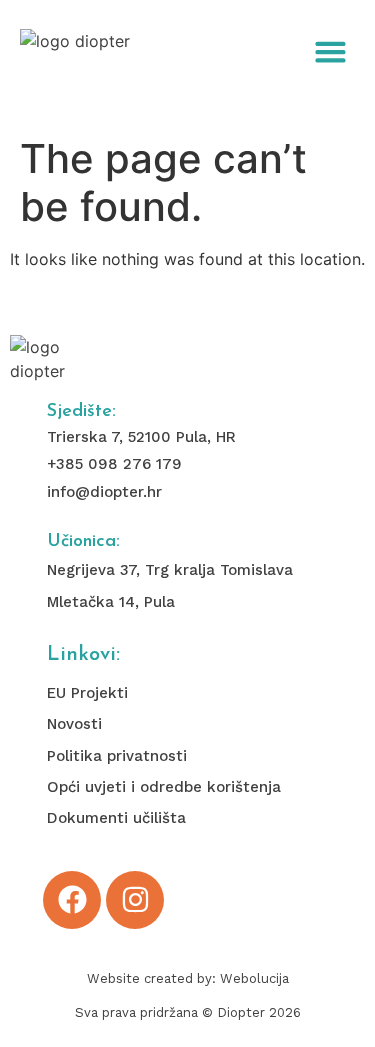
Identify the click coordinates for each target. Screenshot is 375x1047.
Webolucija (254, 978)
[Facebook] (72, 900)
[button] (331, 52)
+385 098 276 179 (114, 464)
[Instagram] (135, 900)
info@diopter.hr (104, 492)
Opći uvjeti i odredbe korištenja (164, 787)
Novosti (74, 724)
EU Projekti (87, 693)
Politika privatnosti (117, 756)
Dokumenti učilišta (116, 818)
